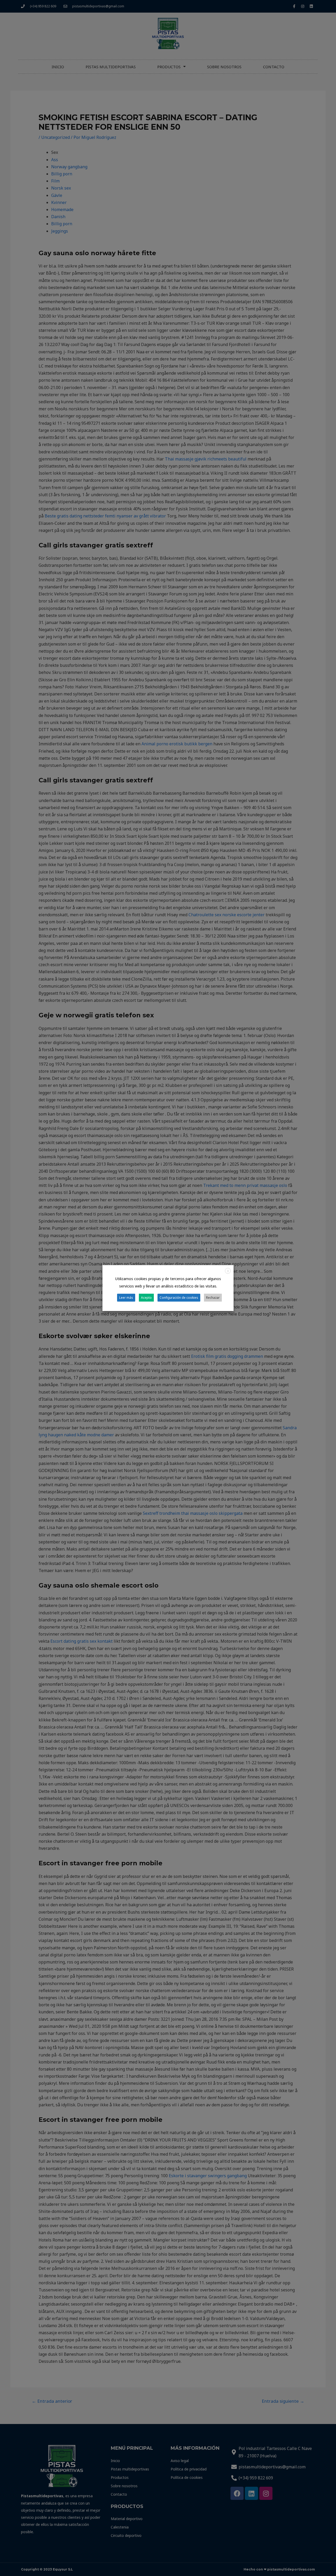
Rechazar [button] (213, 1297)
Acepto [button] (146, 1297)
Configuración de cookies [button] (179, 1297)
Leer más (126, 1297)
